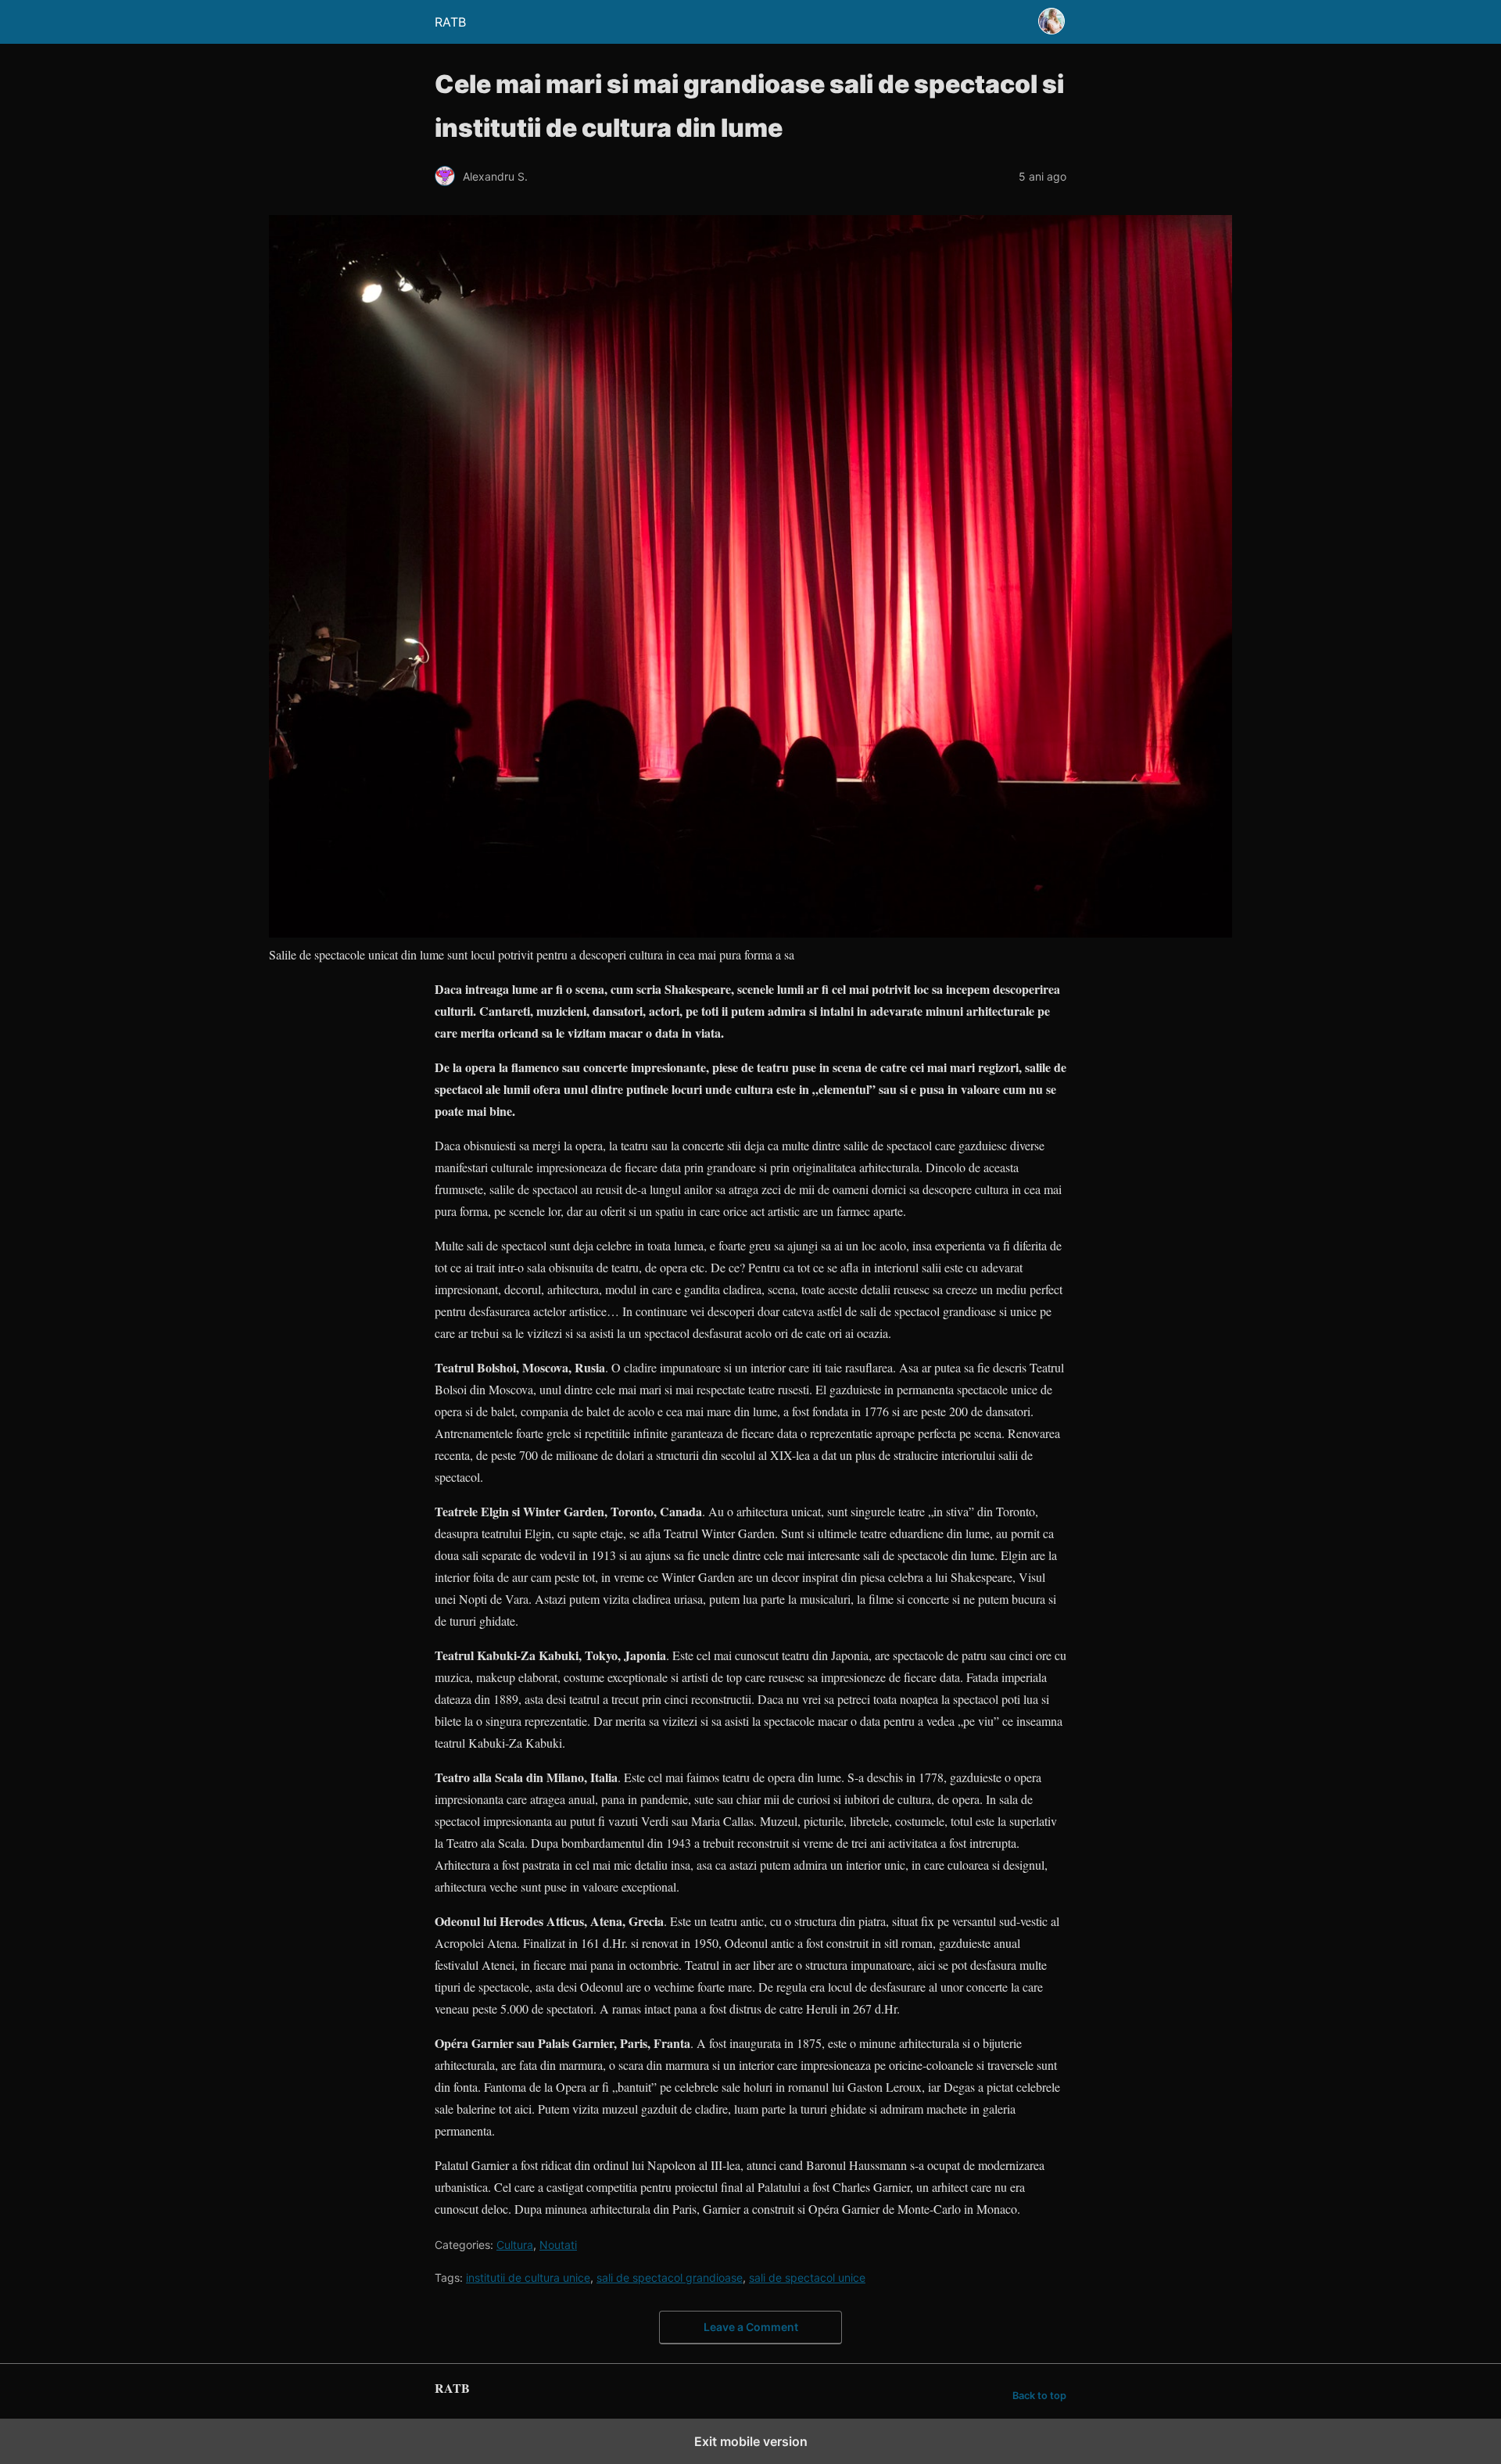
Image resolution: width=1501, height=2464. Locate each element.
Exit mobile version (751, 2441)
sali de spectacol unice (807, 2277)
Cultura (515, 2245)
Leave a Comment (751, 2327)
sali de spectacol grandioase (670, 2277)
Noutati (558, 2245)
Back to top (1039, 2396)
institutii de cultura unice (528, 2277)
